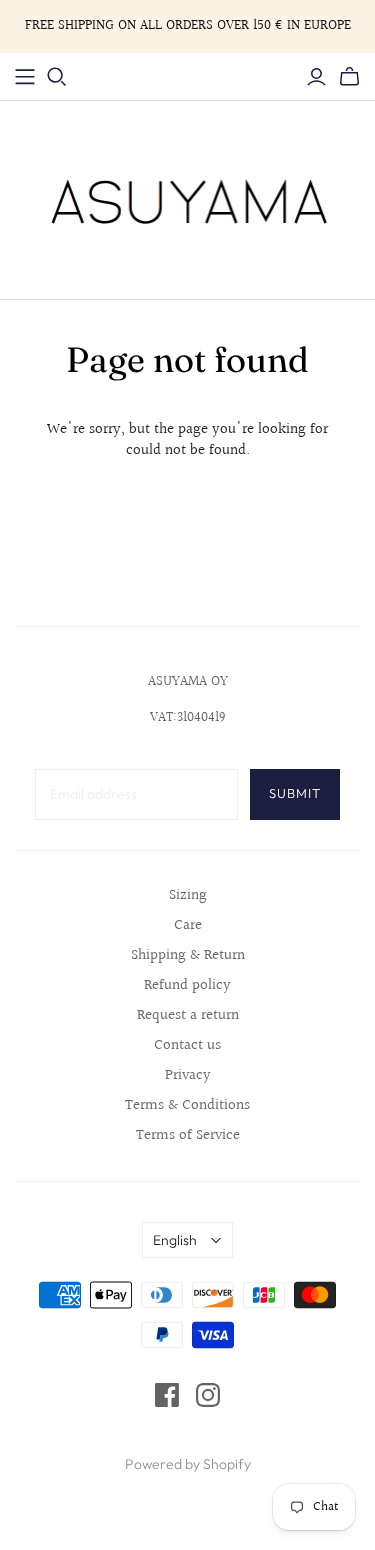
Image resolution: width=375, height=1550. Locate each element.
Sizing (188, 895)
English (175, 1240)
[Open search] (57, 77)
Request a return (188, 1015)
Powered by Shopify (188, 1464)
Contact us (187, 1045)
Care (188, 925)
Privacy (188, 1075)
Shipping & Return (188, 955)
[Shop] (25, 77)
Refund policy (187, 985)
